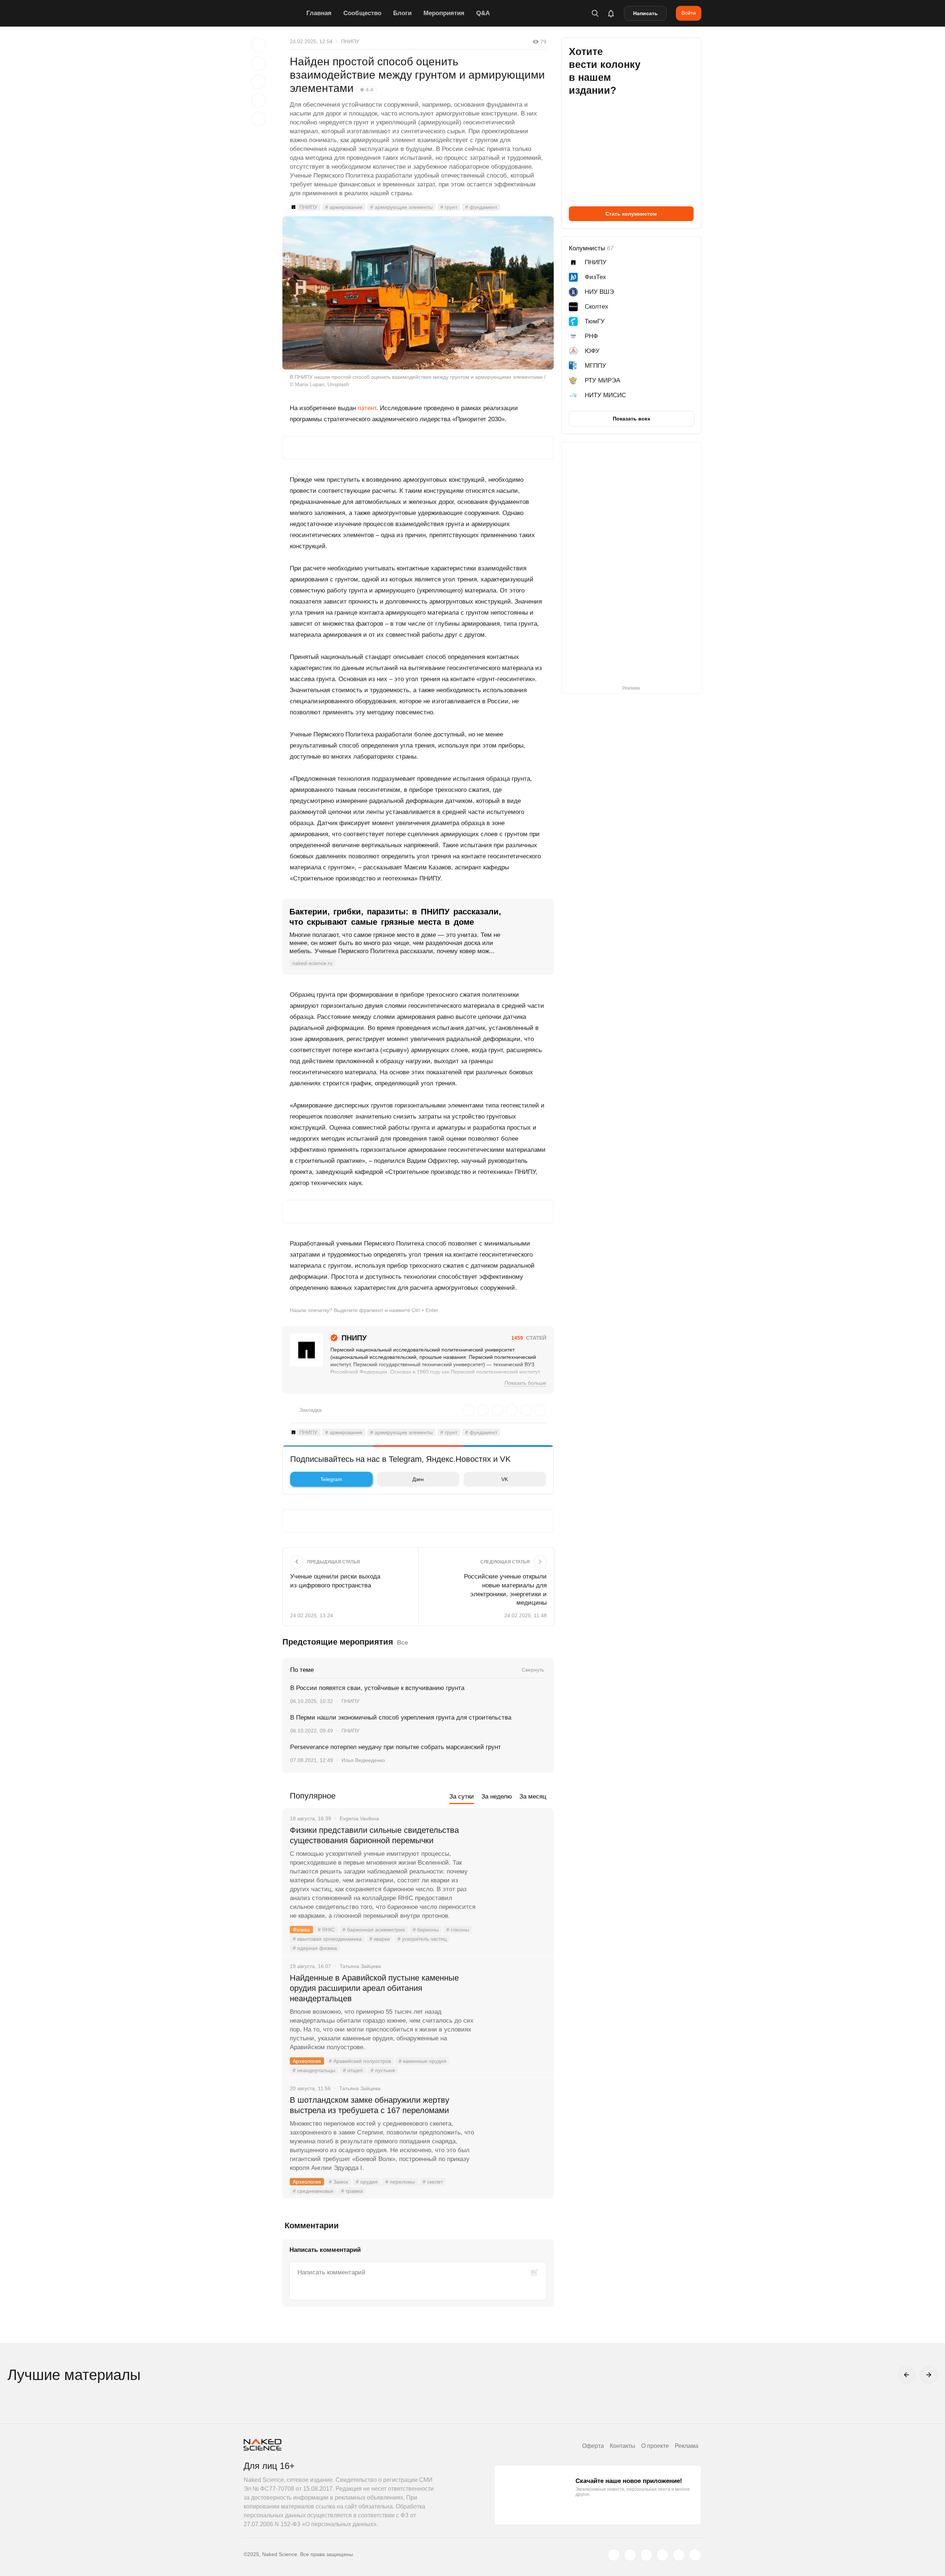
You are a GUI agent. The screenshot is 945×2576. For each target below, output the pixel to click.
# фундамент (481, 207)
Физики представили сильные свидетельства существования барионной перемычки (374, 1835)
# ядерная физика (315, 1948)
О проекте (655, 2446)
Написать (645, 13)
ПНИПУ (350, 41)
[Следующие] (929, 2375)
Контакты (623, 2446)
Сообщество (362, 13)
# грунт (449, 207)
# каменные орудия (422, 2061)
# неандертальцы (314, 2070)
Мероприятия (444, 13)
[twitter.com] (614, 2555)
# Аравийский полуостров (360, 2061)
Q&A (483, 13)
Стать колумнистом (631, 214)
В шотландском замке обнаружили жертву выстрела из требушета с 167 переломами (370, 2105)
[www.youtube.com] (646, 2555)
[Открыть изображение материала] (418, 293)
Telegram (331, 1479)
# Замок (339, 2182)
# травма (352, 2191)
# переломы (400, 2182)
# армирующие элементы (401, 207)
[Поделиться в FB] (258, 63)
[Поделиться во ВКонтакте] (258, 119)
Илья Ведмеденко (363, 1760)
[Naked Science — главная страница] (273, 13)
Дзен (418, 1479)
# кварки (380, 1939)
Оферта (593, 2446)
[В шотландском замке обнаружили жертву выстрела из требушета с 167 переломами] (515, 2128)
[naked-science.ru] (695, 2555)
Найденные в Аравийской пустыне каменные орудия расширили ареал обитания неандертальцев (374, 1988)
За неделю (497, 1797)
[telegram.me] (679, 2555)
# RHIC (326, 1930)
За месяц (533, 1797)
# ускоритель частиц (422, 1939)
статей (529, 1338)
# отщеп (353, 2070)
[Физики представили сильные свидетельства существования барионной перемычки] (515, 1858)
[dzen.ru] (663, 2555)
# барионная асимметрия (374, 1930)
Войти (689, 13)
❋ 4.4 (367, 90)
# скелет (433, 2182)
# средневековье (313, 2191)
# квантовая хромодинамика (327, 1939)
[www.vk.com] (630, 2555)
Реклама (687, 2446)
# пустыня (383, 2070)
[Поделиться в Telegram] (258, 100)
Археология (307, 2061)
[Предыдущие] (907, 2375)
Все (402, 1643)
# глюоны (458, 1930)
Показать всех (632, 419)
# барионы (426, 1930)
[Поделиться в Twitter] (258, 82)
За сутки (462, 1797)
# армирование (344, 207)
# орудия (367, 2182)
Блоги (402, 13)
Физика (301, 1930)
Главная (319, 13)
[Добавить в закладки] (258, 45)
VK (505, 1479)
